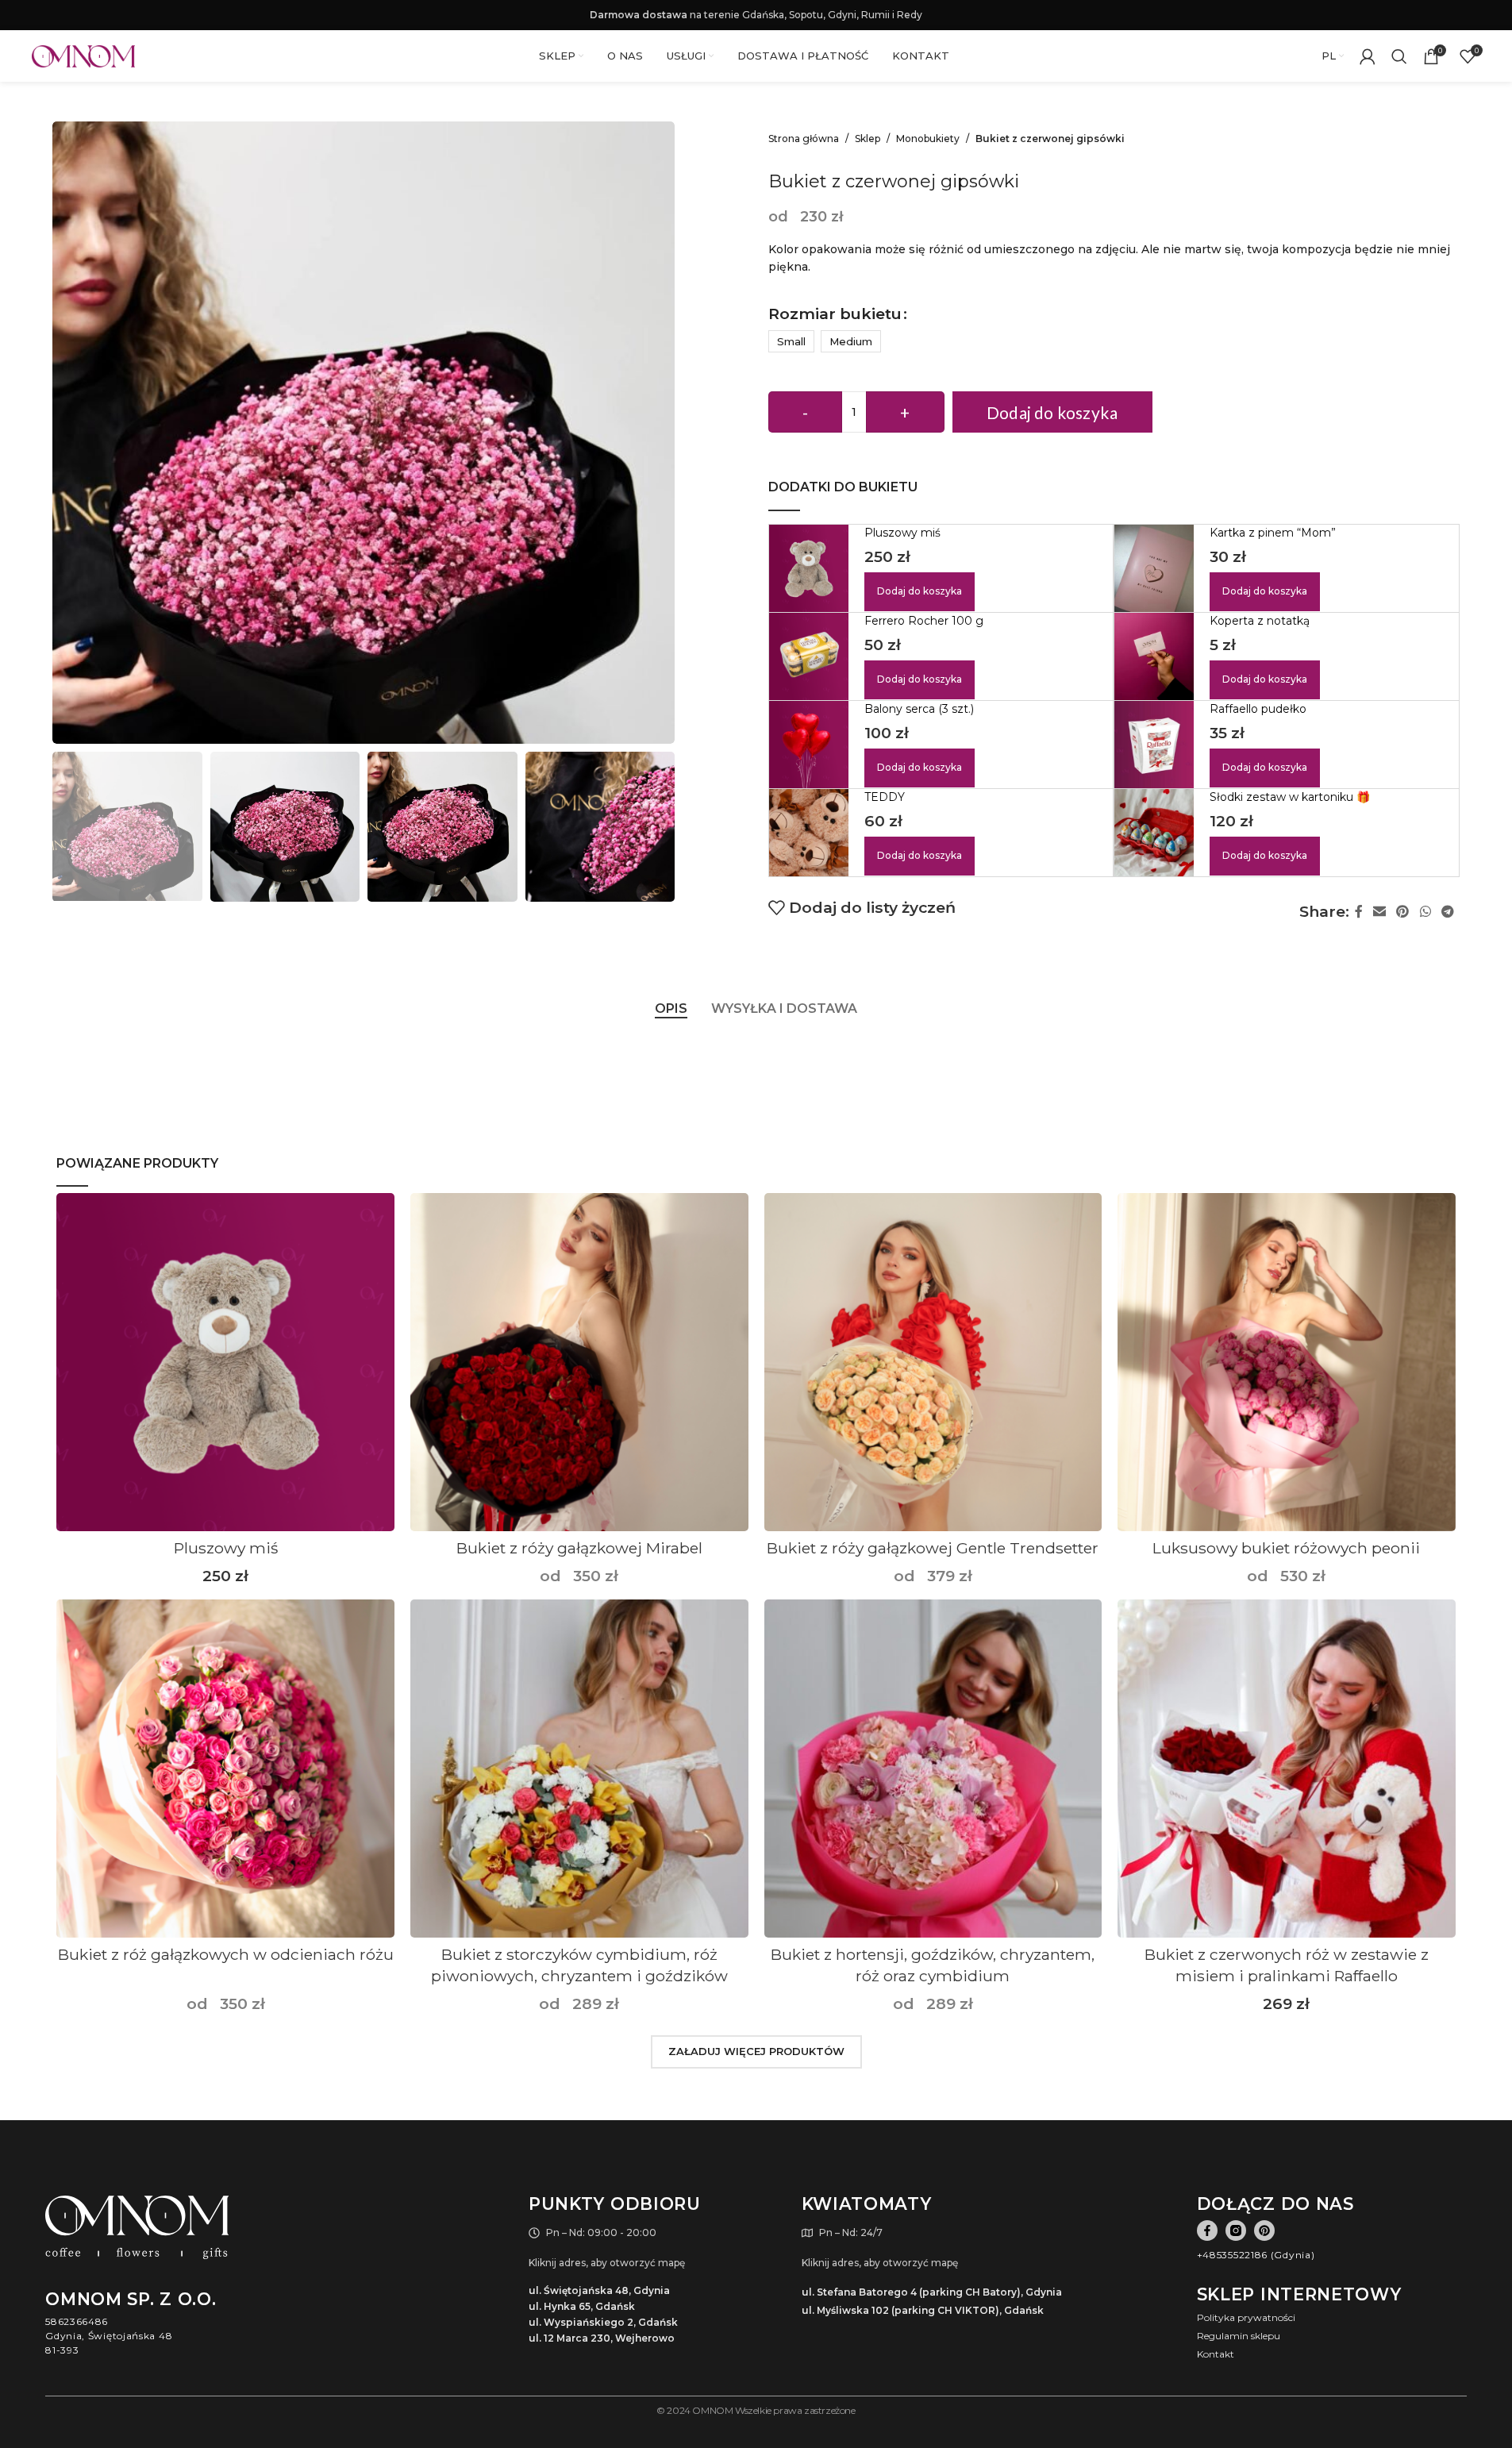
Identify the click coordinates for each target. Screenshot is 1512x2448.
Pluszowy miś (902, 533)
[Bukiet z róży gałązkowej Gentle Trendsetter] (933, 1362)
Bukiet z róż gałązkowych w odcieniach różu (226, 1954)
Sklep (868, 139)
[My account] (1368, 56)
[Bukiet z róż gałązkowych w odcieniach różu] (225, 1769)
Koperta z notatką (1260, 621)
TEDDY (885, 797)
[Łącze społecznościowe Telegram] (1447, 912)
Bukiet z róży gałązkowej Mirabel (579, 1548)
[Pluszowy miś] (225, 1362)
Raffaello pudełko (1258, 709)
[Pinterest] (1264, 2231)
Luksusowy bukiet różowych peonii (1286, 1548)
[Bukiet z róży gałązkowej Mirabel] (579, 1362)
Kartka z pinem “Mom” (1273, 533)
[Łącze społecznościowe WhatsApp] (1425, 912)
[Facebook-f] (1207, 2231)
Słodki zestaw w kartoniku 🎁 (1290, 797)
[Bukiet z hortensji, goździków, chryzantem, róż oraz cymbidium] (933, 1769)
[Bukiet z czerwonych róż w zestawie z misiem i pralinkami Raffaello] (1287, 1769)
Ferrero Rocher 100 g (924, 621)
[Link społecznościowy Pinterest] (1403, 912)
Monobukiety (928, 139)
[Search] (1399, 56)
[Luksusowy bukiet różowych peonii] (1287, 1362)
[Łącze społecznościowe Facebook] (1359, 912)
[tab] (671, 1008)
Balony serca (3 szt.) (919, 709)
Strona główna (804, 139)
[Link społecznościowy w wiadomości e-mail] (1380, 912)
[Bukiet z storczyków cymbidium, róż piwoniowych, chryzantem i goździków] (579, 1769)
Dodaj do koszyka (1052, 412)
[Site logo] (83, 56)
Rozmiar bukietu (835, 314)
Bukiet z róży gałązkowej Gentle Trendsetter (933, 1548)
